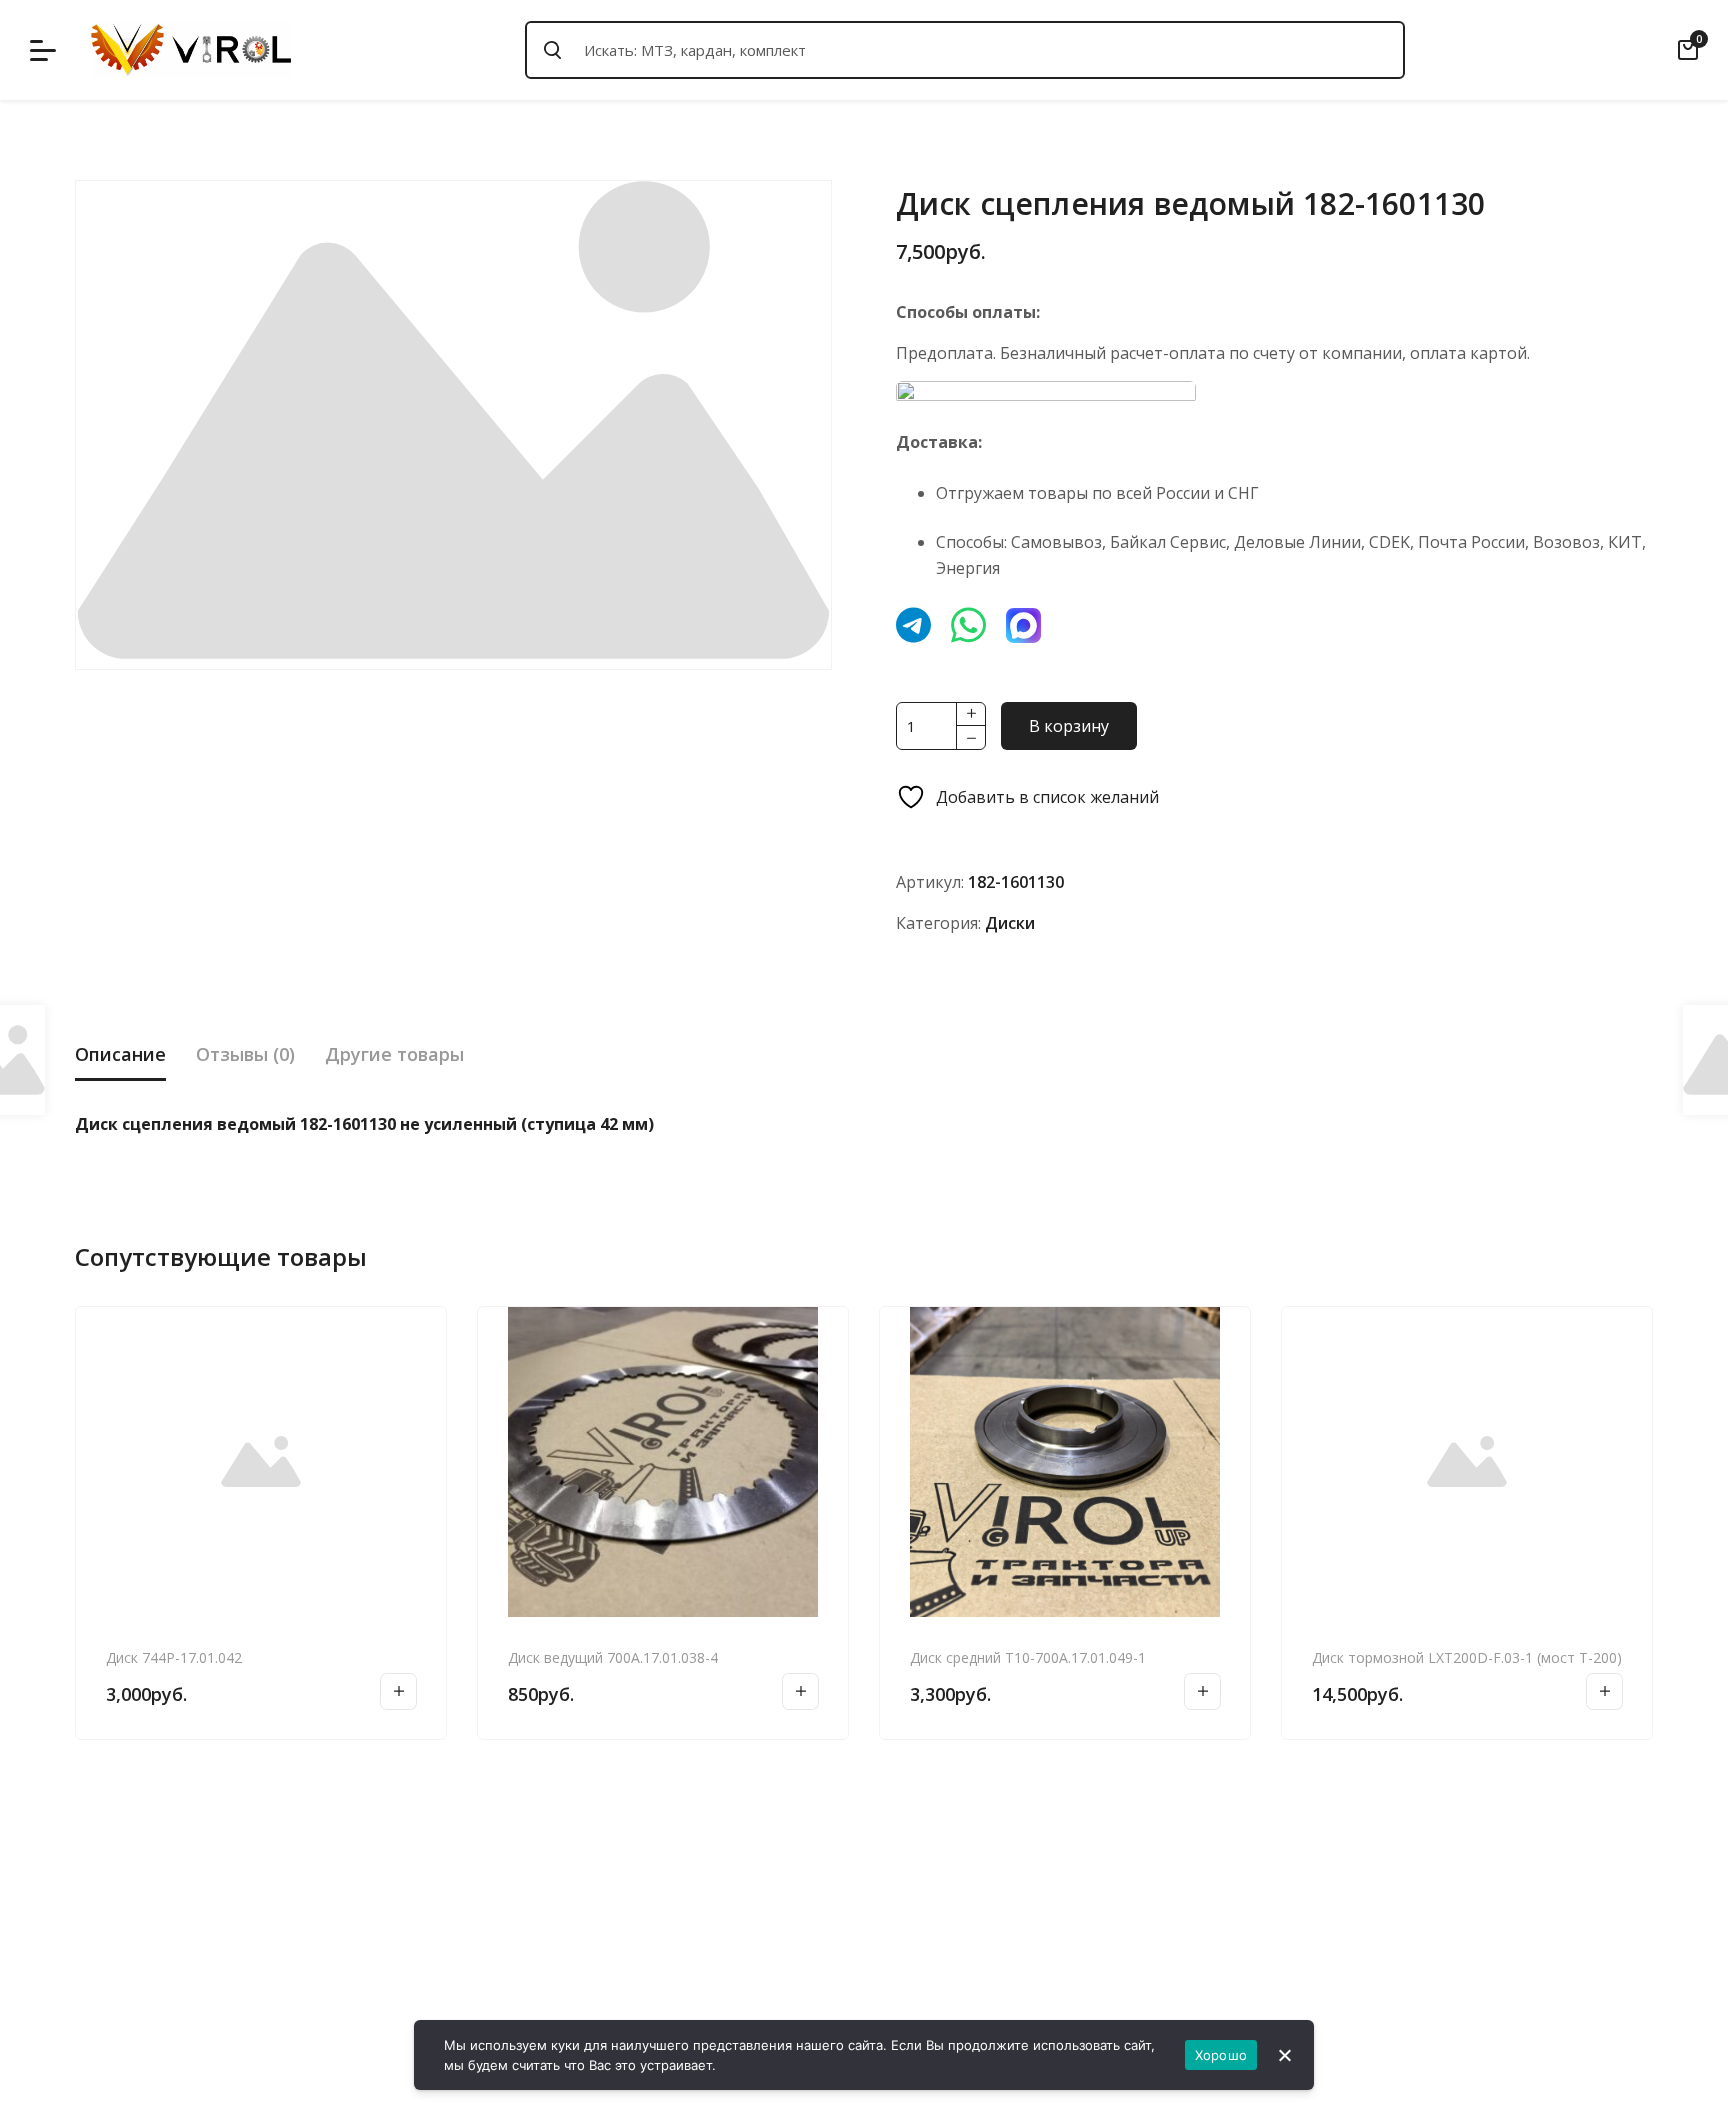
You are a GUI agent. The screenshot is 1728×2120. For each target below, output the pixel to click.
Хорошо (1221, 2055)
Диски (1010, 923)
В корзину (1069, 726)
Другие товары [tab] (394, 1054)
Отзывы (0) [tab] (245, 1054)
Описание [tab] (120, 1054)
